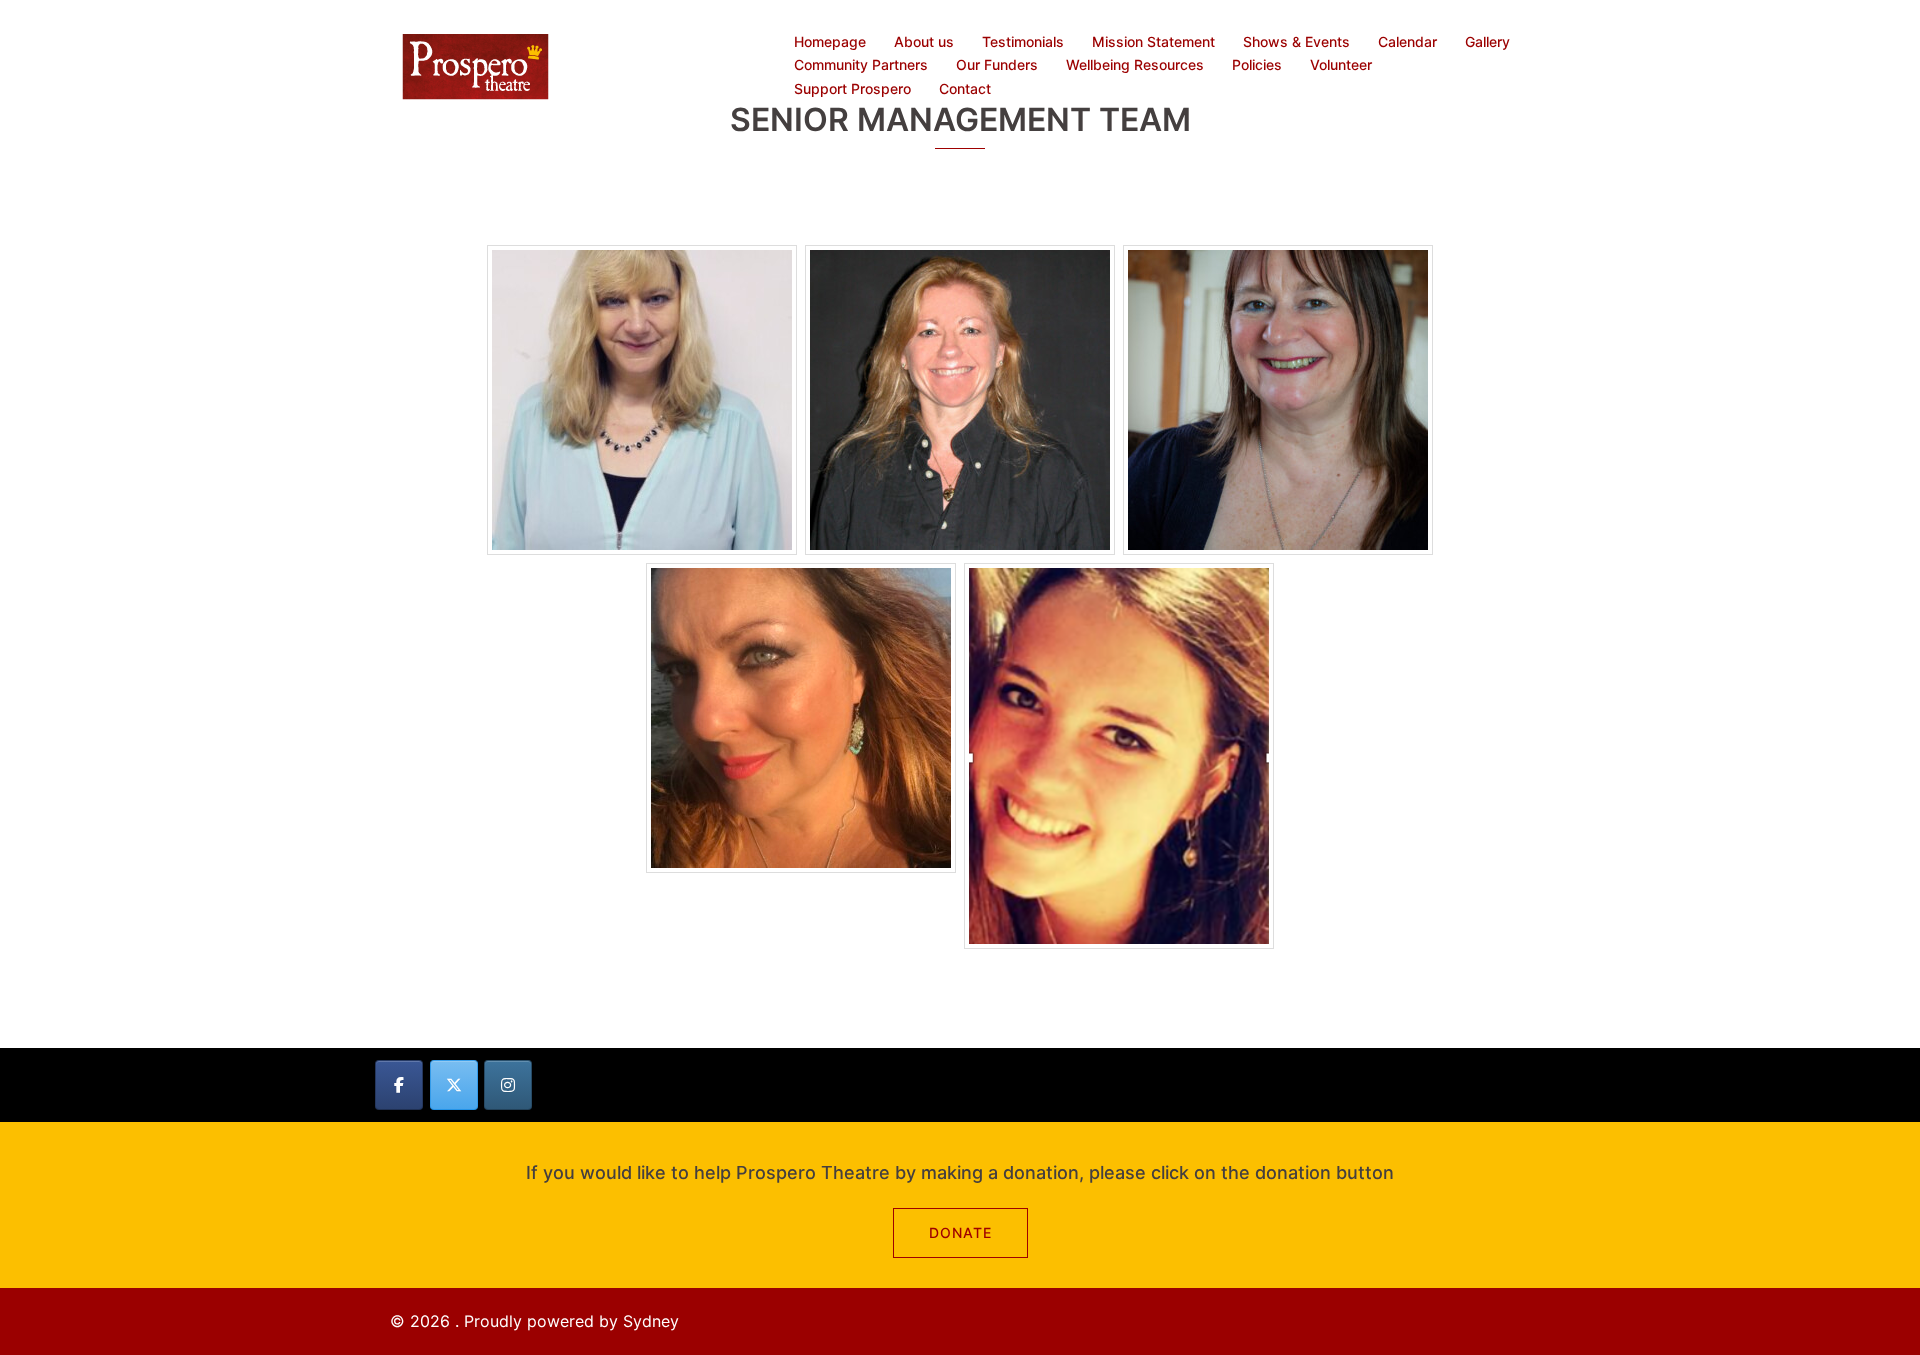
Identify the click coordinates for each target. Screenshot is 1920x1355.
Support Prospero (852, 88)
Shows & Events (1296, 41)
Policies (1257, 64)
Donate (960, 1232)
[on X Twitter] (454, 1085)
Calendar (1407, 41)
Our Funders (997, 64)
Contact (965, 88)
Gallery (1487, 41)
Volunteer (1341, 64)
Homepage (830, 41)
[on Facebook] (399, 1085)
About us (924, 41)
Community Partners (861, 64)
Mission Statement (1153, 41)
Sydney (651, 1321)
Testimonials (1023, 41)
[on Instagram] (508, 1085)
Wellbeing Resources (1135, 64)
